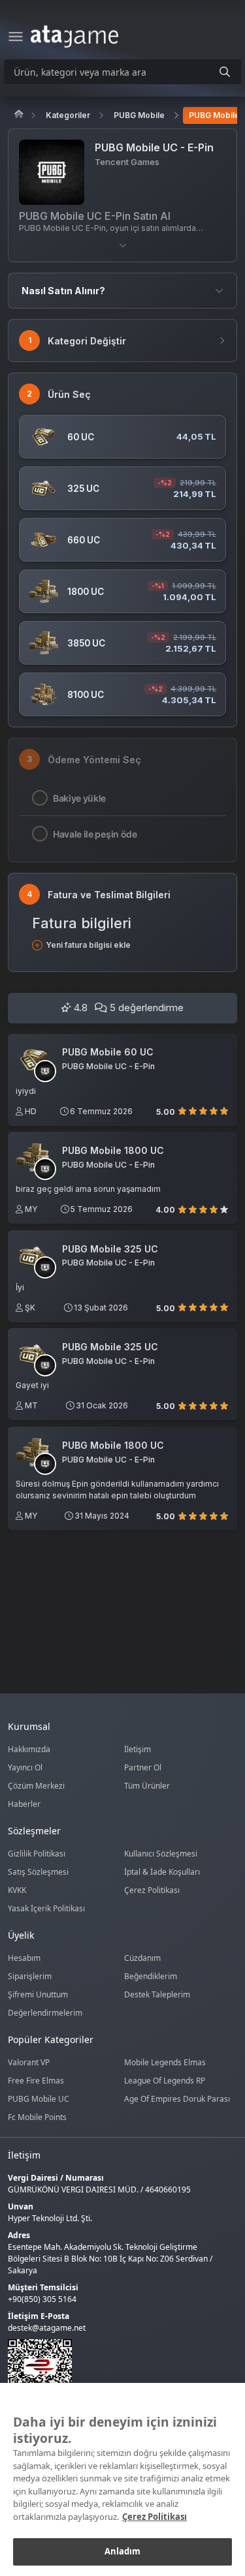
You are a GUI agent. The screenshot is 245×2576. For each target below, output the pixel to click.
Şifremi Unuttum (38, 1994)
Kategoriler (68, 115)
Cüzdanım (142, 1958)
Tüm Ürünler (147, 1786)
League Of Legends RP (165, 2081)
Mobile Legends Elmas (165, 2062)
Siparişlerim (30, 1976)
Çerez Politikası (152, 1890)
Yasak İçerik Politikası (46, 1908)
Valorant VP (29, 2062)
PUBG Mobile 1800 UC (113, 1151)
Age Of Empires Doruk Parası (177, 2099)
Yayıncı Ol (25, 1767)
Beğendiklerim (151, 1976)
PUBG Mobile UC (39, 2099)
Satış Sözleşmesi (38, 1872)
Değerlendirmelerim (45, 2013)
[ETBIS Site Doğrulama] (115, 2371)
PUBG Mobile (139, 115)
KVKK (17, 1890)
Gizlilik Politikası (37, 1854)
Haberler (24, 1804)
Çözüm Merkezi (36, 1786)
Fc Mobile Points (37, 2117)
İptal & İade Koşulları (162, 1872)
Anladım (123, 2551)
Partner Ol (143, 1767)
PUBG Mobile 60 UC (108, 1052)
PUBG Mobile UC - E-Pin (108, 1067)
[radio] (182, 1111)
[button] (122, 245)
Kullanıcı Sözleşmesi (161, 1854)
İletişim (138, 1749)
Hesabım (24, 1958)
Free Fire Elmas (36, 2081)
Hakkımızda (29, 1749)
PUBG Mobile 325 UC (110, 1249)
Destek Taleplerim (157, 1994)
